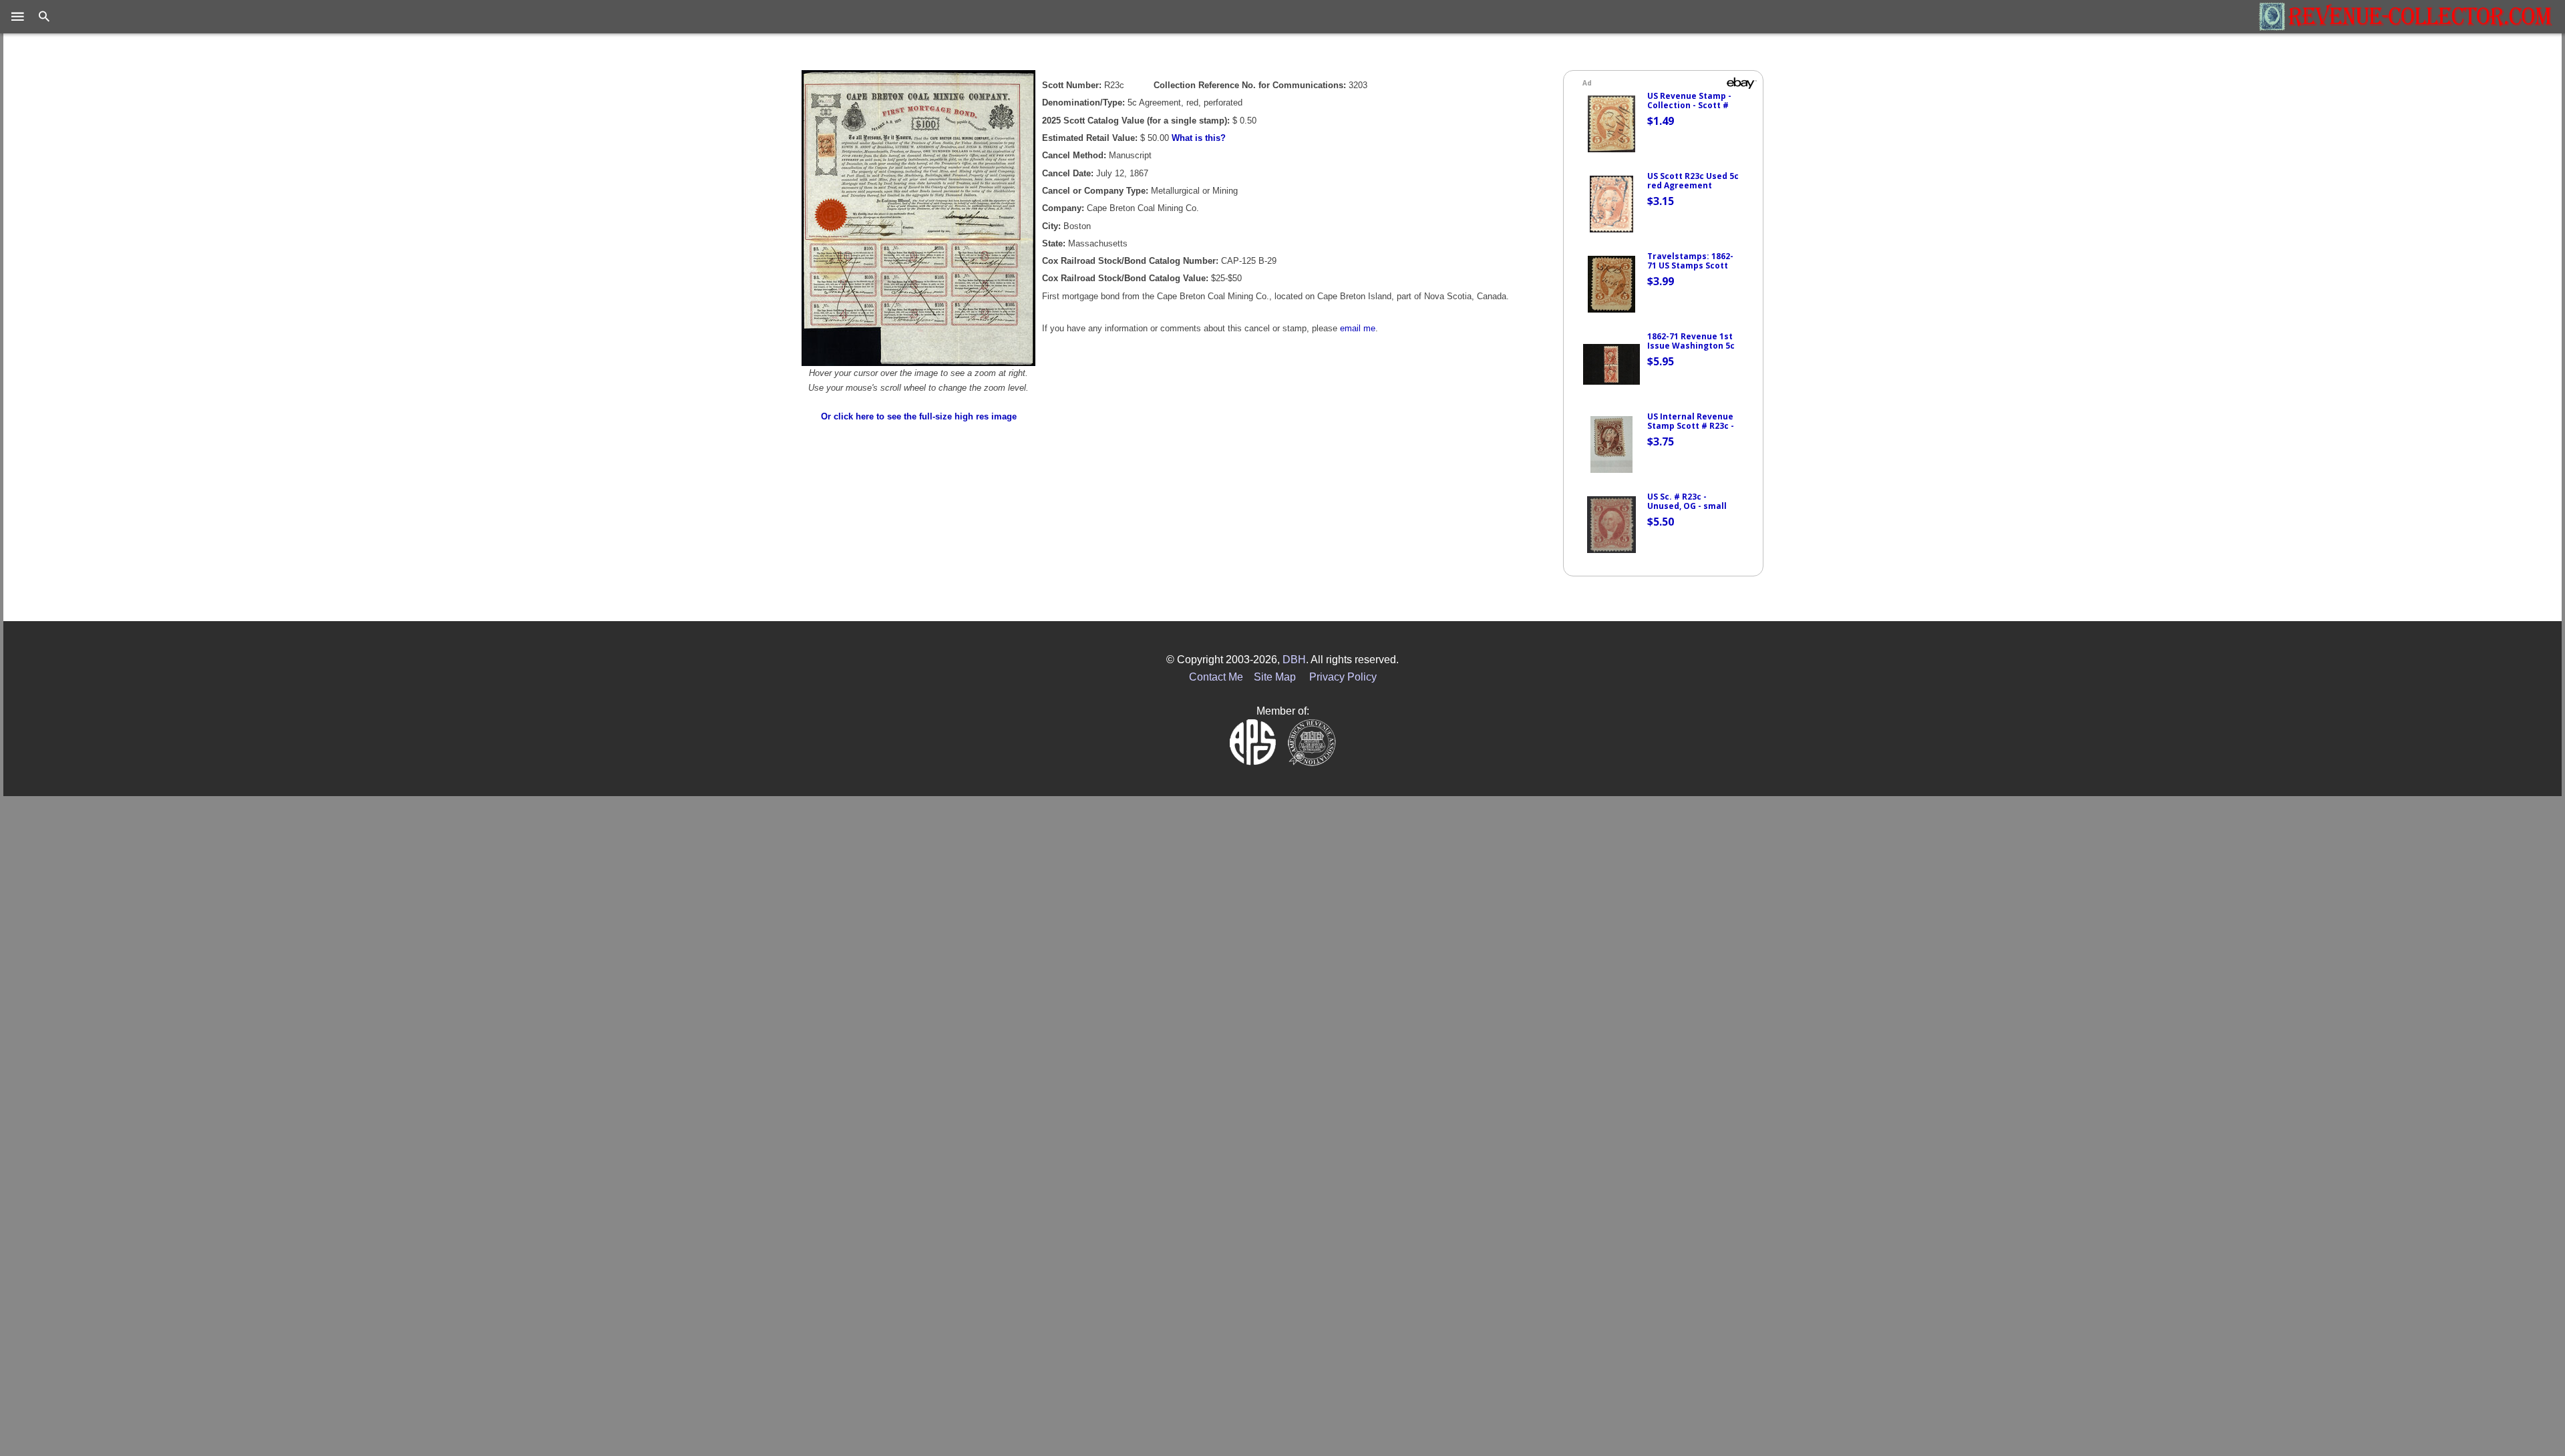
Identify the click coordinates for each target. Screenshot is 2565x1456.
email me (1358, 328)
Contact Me (1216, 677)
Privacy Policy (1343, 677)
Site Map (1275, 677)
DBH (1294, 660)
